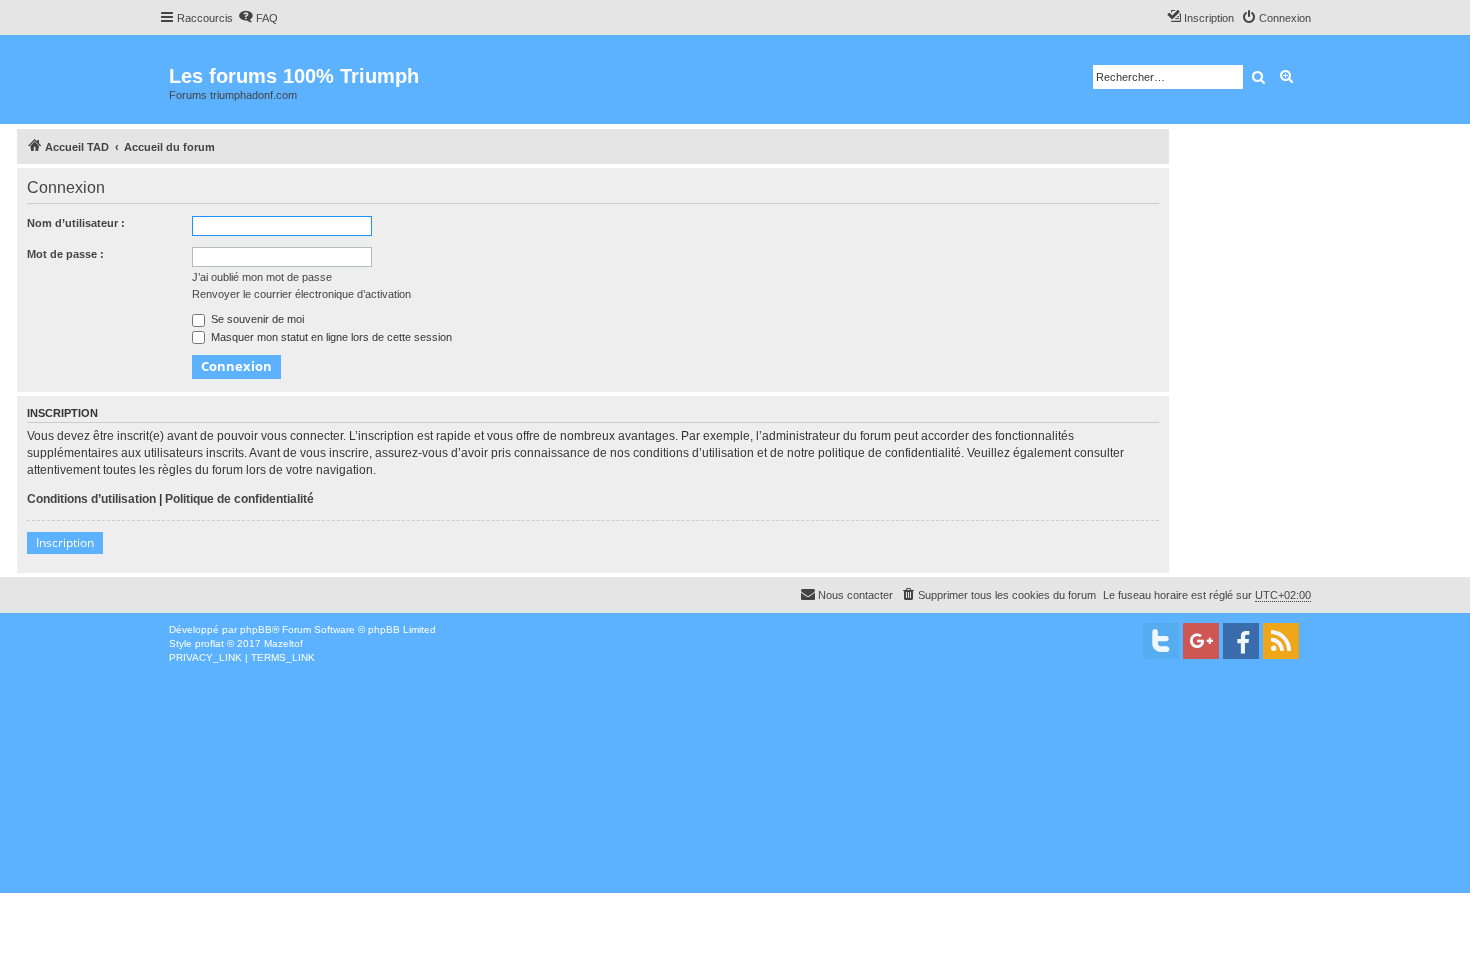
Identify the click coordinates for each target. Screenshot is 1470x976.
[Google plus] (1201, 641)
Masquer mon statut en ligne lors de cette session (330, 337)
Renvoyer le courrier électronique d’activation (301, 294)
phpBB (256, 629)
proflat (209, 643)
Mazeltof (283, 643)
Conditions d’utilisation (91, 499)
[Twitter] (1161, 641)
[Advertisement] (600, 815)
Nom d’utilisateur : (76, 223)
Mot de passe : (65, 254)
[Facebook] (1241, 641)
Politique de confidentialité (239, 499)
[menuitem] (258, 18)
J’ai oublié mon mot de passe (262, 277)
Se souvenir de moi (256, 319)
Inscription (65, 542)
